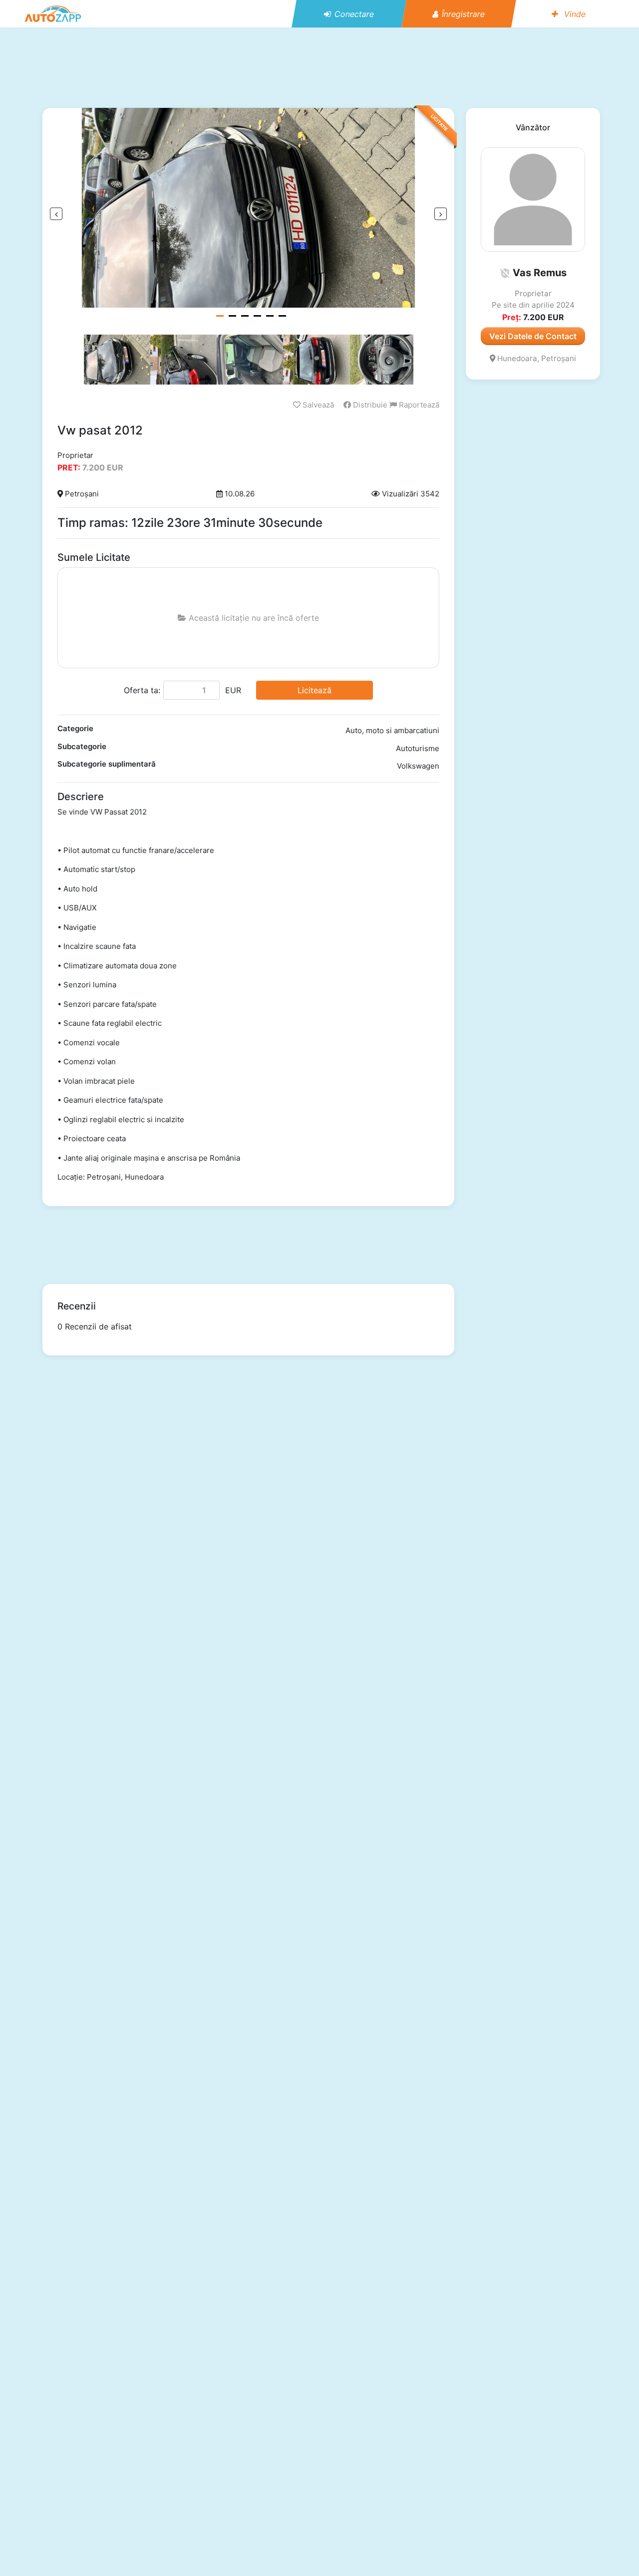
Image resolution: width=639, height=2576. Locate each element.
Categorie (75, 728)
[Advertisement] (319, 67)
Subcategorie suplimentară (107, 764)
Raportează (418, 405)
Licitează (315, 690)
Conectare (354, 14)
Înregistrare (463, 14)
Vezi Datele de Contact (533, 336)
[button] (505, 273)
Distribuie (369, 405)
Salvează (317, 405)
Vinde (574, 14)
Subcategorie (82, 746)
